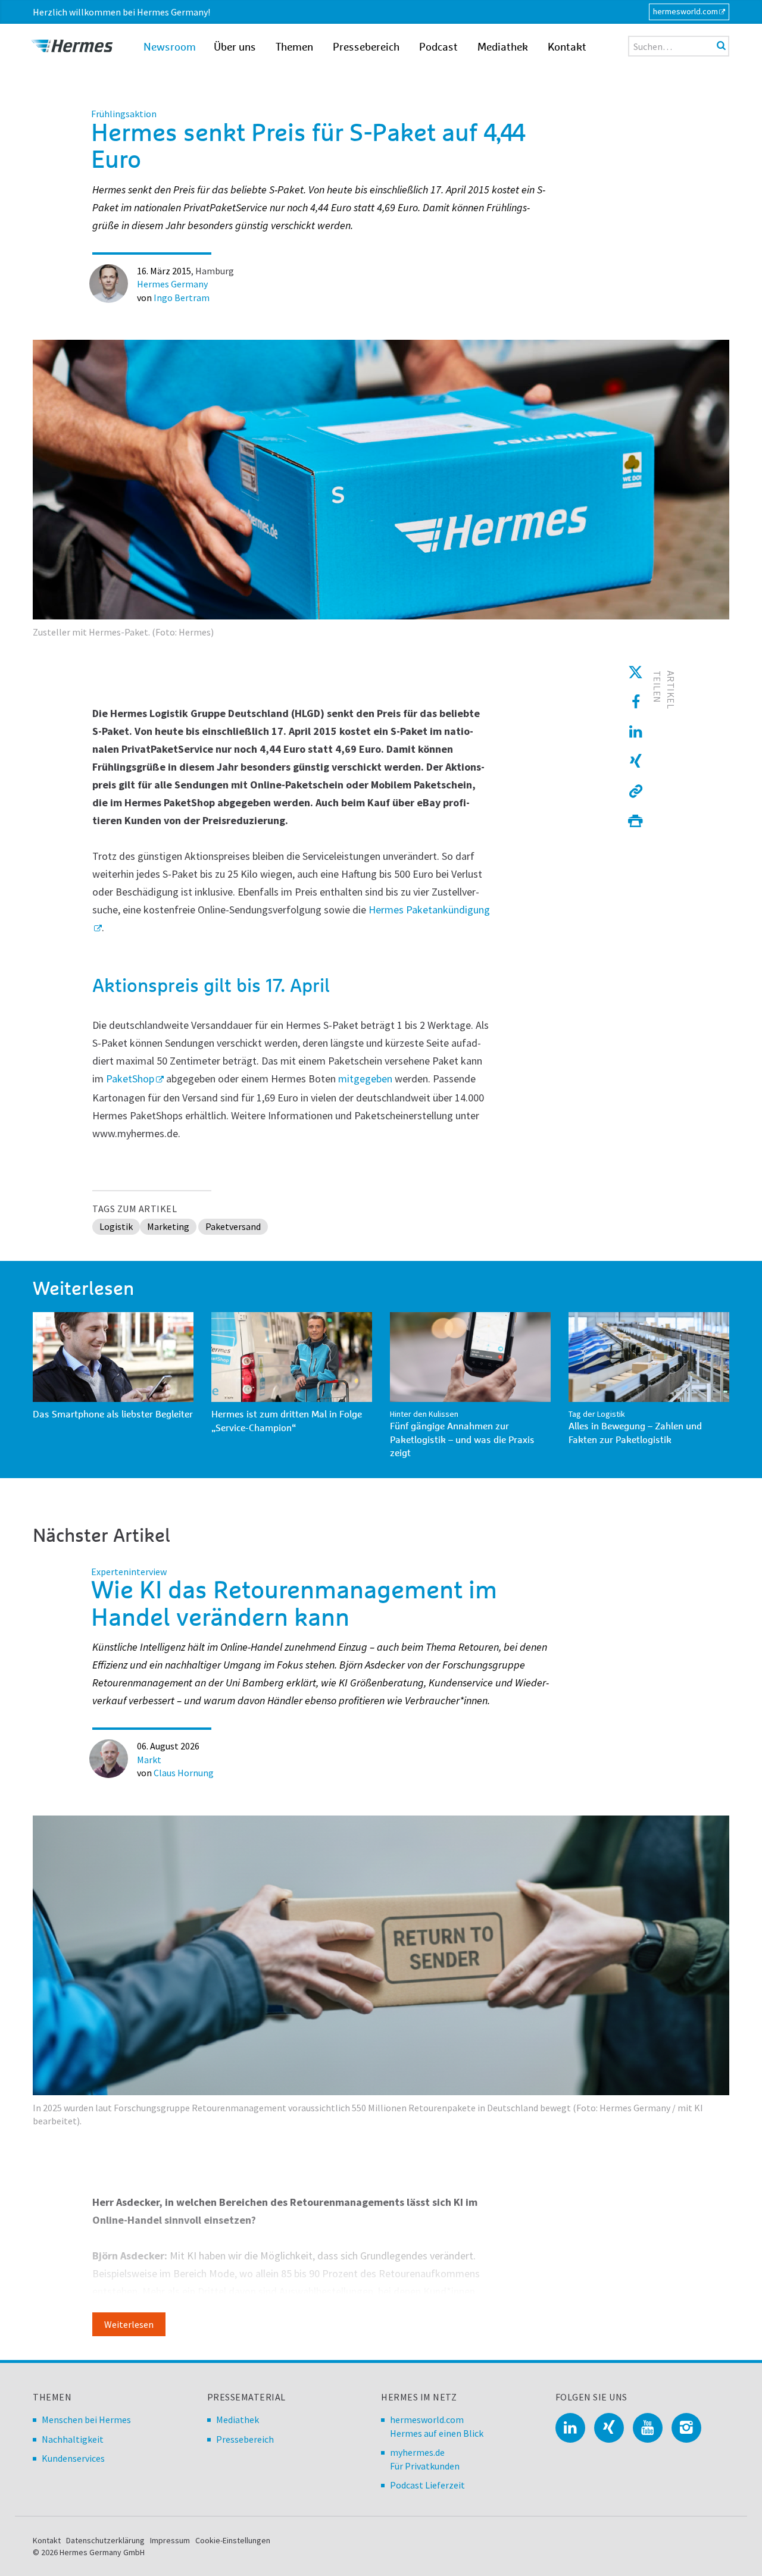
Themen (294, 48)
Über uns (235, 48)
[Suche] (721, 45)
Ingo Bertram (182, 298)
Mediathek (503, 48)
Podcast (438, 48)
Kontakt (567, 48)
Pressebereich (366, 48)
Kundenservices (73, 2458)
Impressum (170, 2540)
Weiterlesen (129, 2324)
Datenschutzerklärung (105, 2540)
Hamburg (215, 271)
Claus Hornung (184, 1773)
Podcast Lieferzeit (427, 2485)
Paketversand (233, 1226)
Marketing (168, 1226)
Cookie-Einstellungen (233, 2540)
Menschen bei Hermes (86, 2420)
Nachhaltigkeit (73, 2439)
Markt (149, 1760)
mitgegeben (365, 1079)
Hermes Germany (172, 284)
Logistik (116, 1226)
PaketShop (130, 1079)
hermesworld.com (686, 11)
